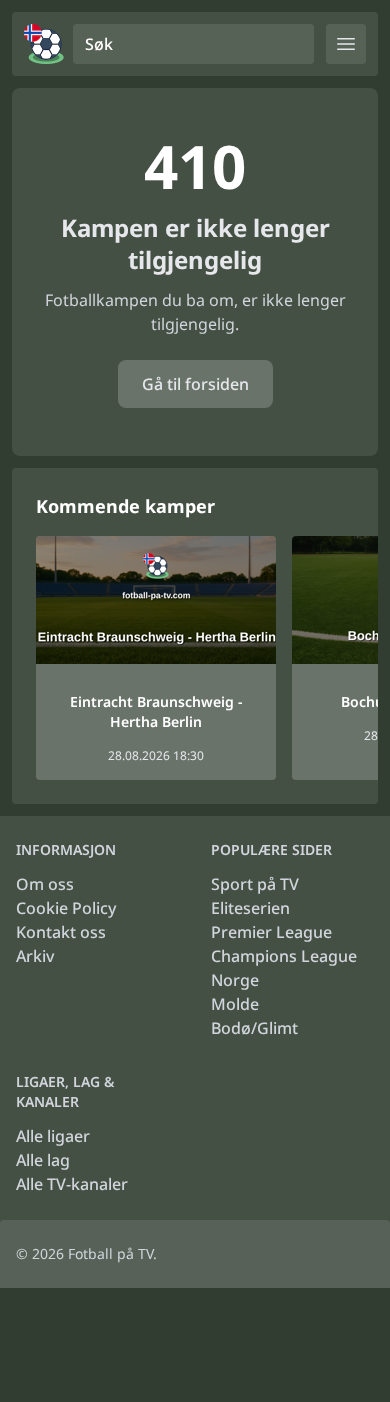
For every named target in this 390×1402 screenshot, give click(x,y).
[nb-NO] (44, 44)
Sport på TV (255, 884)
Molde (235, 1004)
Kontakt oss (61, 932)
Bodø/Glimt (254, 1028)
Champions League (284, 956)
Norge (235, 980)
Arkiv (35, 956)
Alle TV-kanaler (72, 1184)
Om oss (45, 884)
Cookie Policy (66, 908)
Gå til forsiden (195, 384)
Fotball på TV (110, 1253)
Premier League (271, 932)
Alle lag (43, 1160)
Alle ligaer (53, 1136)
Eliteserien (250, 908)
